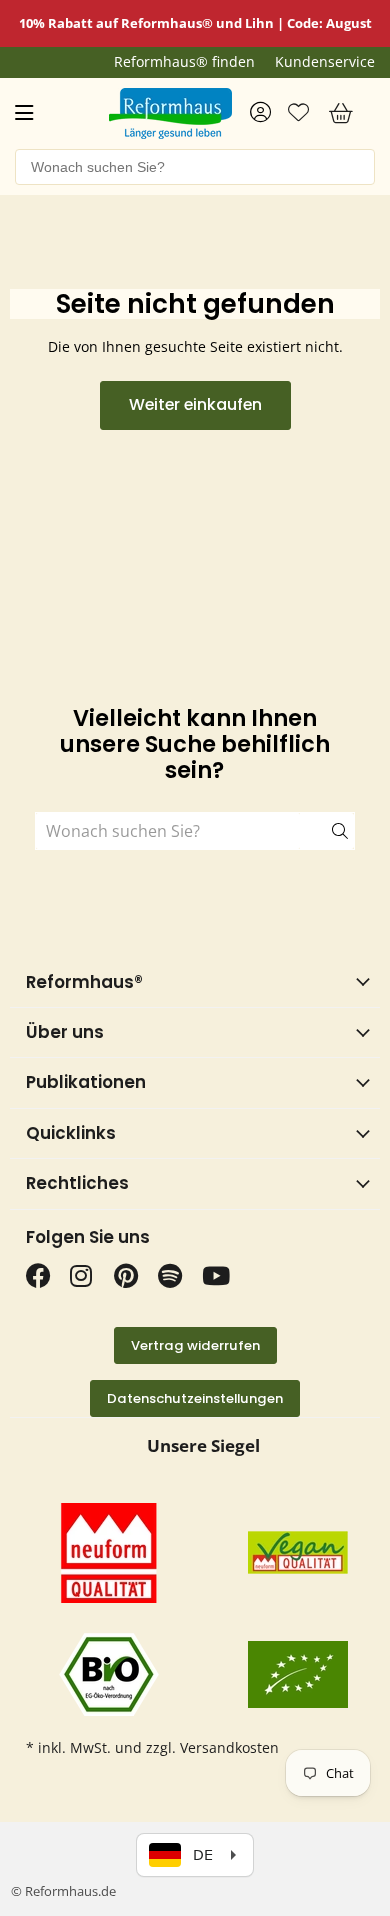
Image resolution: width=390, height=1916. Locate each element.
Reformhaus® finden (184, 62)
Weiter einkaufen (195, 404)
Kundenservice (325, 62)
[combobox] (195, 167)
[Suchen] (327, 831)
